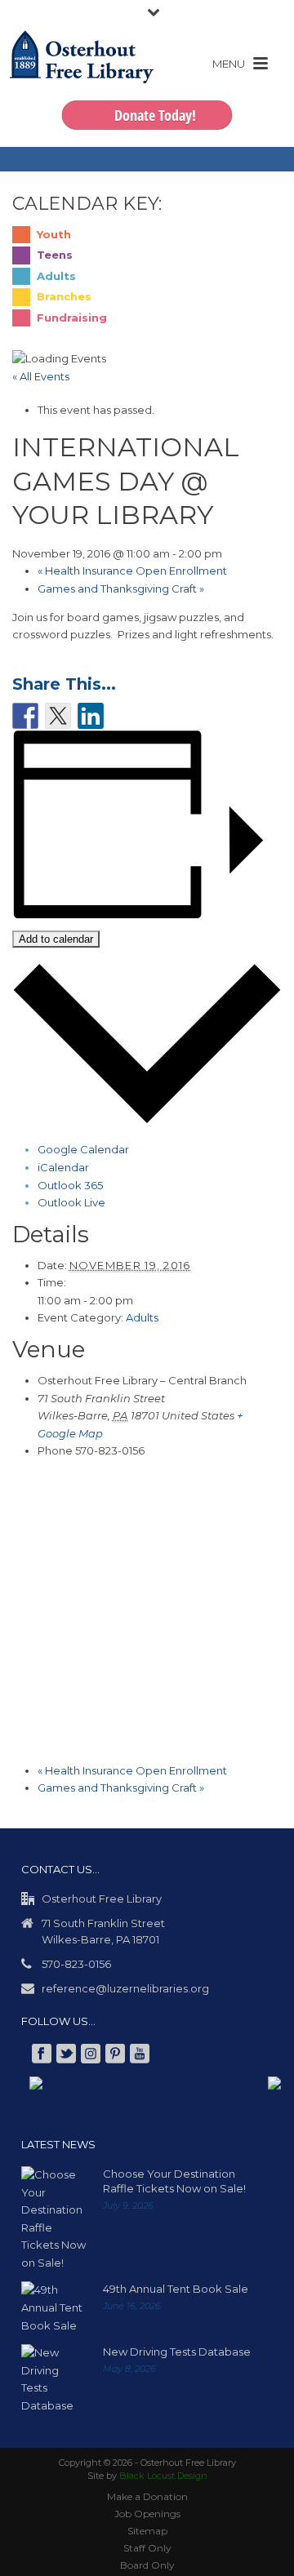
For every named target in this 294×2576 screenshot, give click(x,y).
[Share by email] (123, 716)
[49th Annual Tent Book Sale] (54, 2308)
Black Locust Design (163, 2476)
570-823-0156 (76, 1964)
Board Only (147, 2565)
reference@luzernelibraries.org (125, 1988)
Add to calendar (56, 939)
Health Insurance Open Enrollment (132, 571)
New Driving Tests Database (177, 2352)
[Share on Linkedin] (91, 716)
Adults (142, 1317)
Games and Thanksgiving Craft (121, 588)
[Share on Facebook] (25, 716)
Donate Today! (155, 115)
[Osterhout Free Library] (82, 73)
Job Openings (147, 2514)
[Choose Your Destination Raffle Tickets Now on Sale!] (54, 2219)
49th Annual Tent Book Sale (176, 2289)
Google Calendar (83, 1149)
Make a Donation (147, 2496)
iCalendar (63, 1167)
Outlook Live (71, 1202)
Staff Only (147, 2548)
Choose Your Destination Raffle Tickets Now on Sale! (174, 2181)
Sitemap (147, 2531)
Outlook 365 (70, 1185)
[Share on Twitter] (58, 716)
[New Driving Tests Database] (54, 2379)
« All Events (41, 376)
